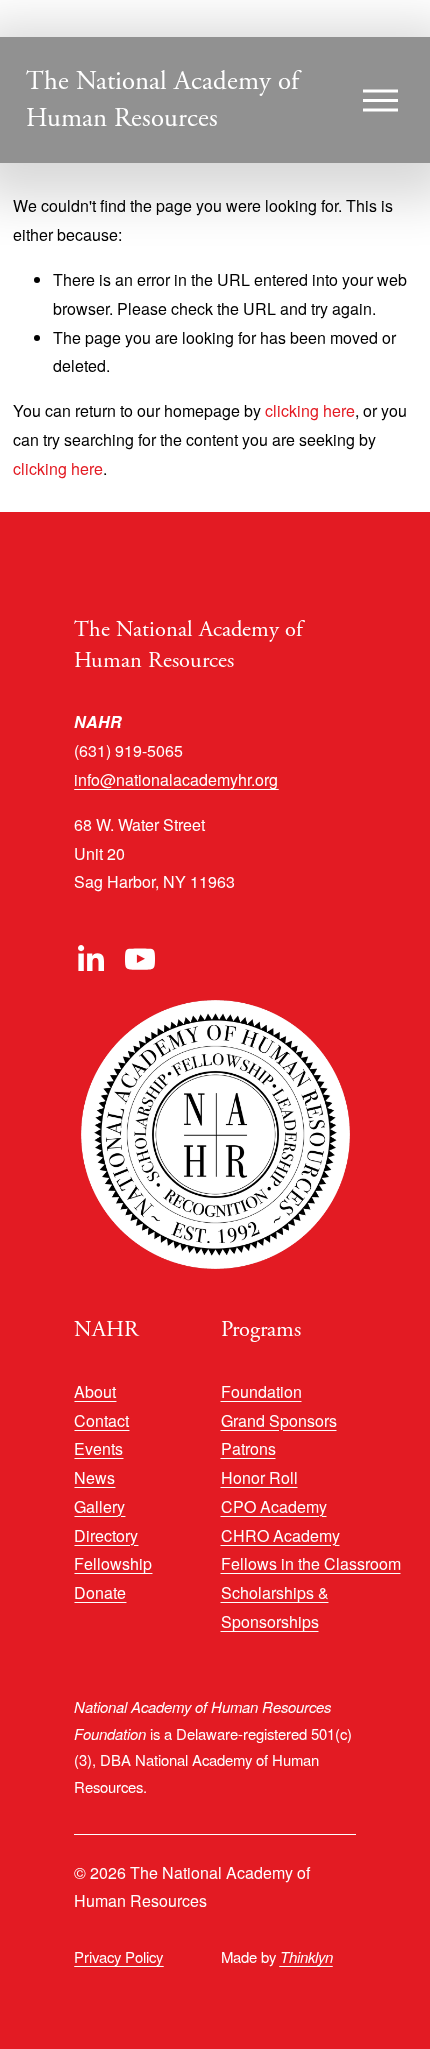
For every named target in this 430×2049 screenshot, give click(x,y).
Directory (106, 1535)
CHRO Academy (280, 1535)
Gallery (99, 1506)
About (95, 1391)
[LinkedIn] (90, 959)
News (94, 1477)
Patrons (248, 1448)
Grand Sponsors (279, 1420)
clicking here (310, 410)
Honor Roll (259, 1477)
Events (98, 1448)
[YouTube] (140, 959)
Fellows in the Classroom (311, 1563)
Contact (101, 1420)
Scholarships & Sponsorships (275, 1607)
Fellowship (113, 1563)
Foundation (261, 1391)
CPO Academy (274, 1506)
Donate (100, 1592)
